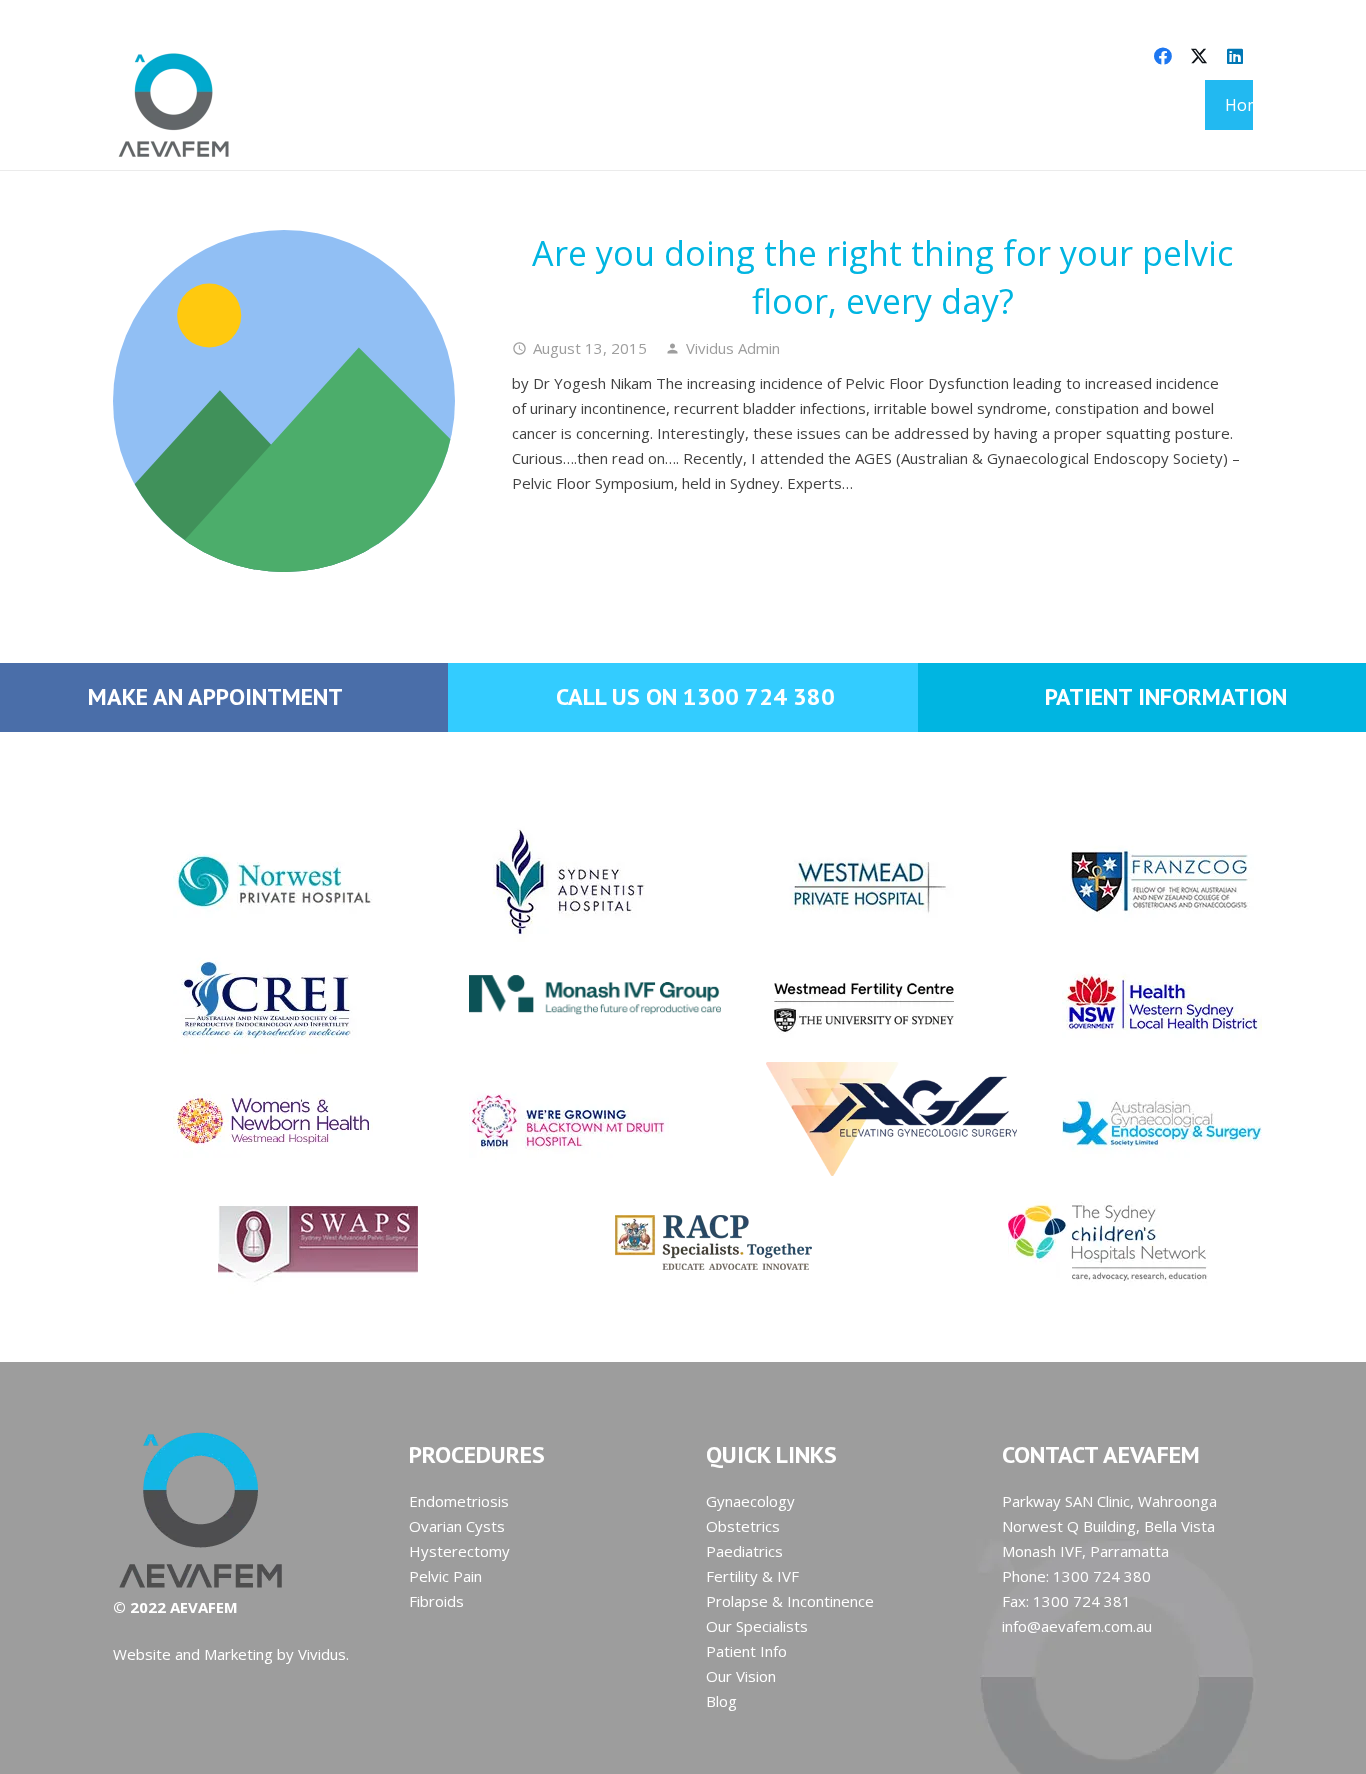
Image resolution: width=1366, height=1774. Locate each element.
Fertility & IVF (752, 1576)
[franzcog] (1127, 882)
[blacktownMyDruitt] (534, 1122)
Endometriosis (459, 1501)
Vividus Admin (733, 348)
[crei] (238, 1002)
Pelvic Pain (445, 1576)
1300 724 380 (1102, 1576)
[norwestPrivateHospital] (238, 882)
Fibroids (436, 1601)
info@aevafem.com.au (1077, 1626)
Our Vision (741, 1676)
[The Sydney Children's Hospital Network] (1078, 1242)
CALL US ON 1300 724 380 (695, 696)
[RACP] (683, 1242)
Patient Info (746, 1651)
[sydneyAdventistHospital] (534, 882)
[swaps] (288, 1242)
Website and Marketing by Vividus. (231, 1654)
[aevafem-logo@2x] (174, 105)
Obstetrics (743, 1526)
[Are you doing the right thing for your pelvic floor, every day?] (284, 401)
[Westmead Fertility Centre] (831, 1002)
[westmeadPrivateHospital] (831, 882)
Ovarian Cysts (457, 1526)
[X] (1199, 56)
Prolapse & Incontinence (790, 1601)
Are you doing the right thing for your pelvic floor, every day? (882, 277)
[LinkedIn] (1235, 56)
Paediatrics (744, 1551)
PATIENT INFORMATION (1166, 696)
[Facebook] (1163, 56)
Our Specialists (757, 1626)
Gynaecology (750, 1501)
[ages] (1127, 1122)
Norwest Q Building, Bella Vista (1108, 1526)
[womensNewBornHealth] (238, 1122)
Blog (721, 1701)
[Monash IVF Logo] (534, 980)
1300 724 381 (1082, 1601)
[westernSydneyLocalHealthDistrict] (1127, 1002)
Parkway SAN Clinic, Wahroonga (1109, 1501)
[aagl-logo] (831, 1119)
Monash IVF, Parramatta (1085, 1551)
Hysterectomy (459, 1551)
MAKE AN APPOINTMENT (215, 696)
